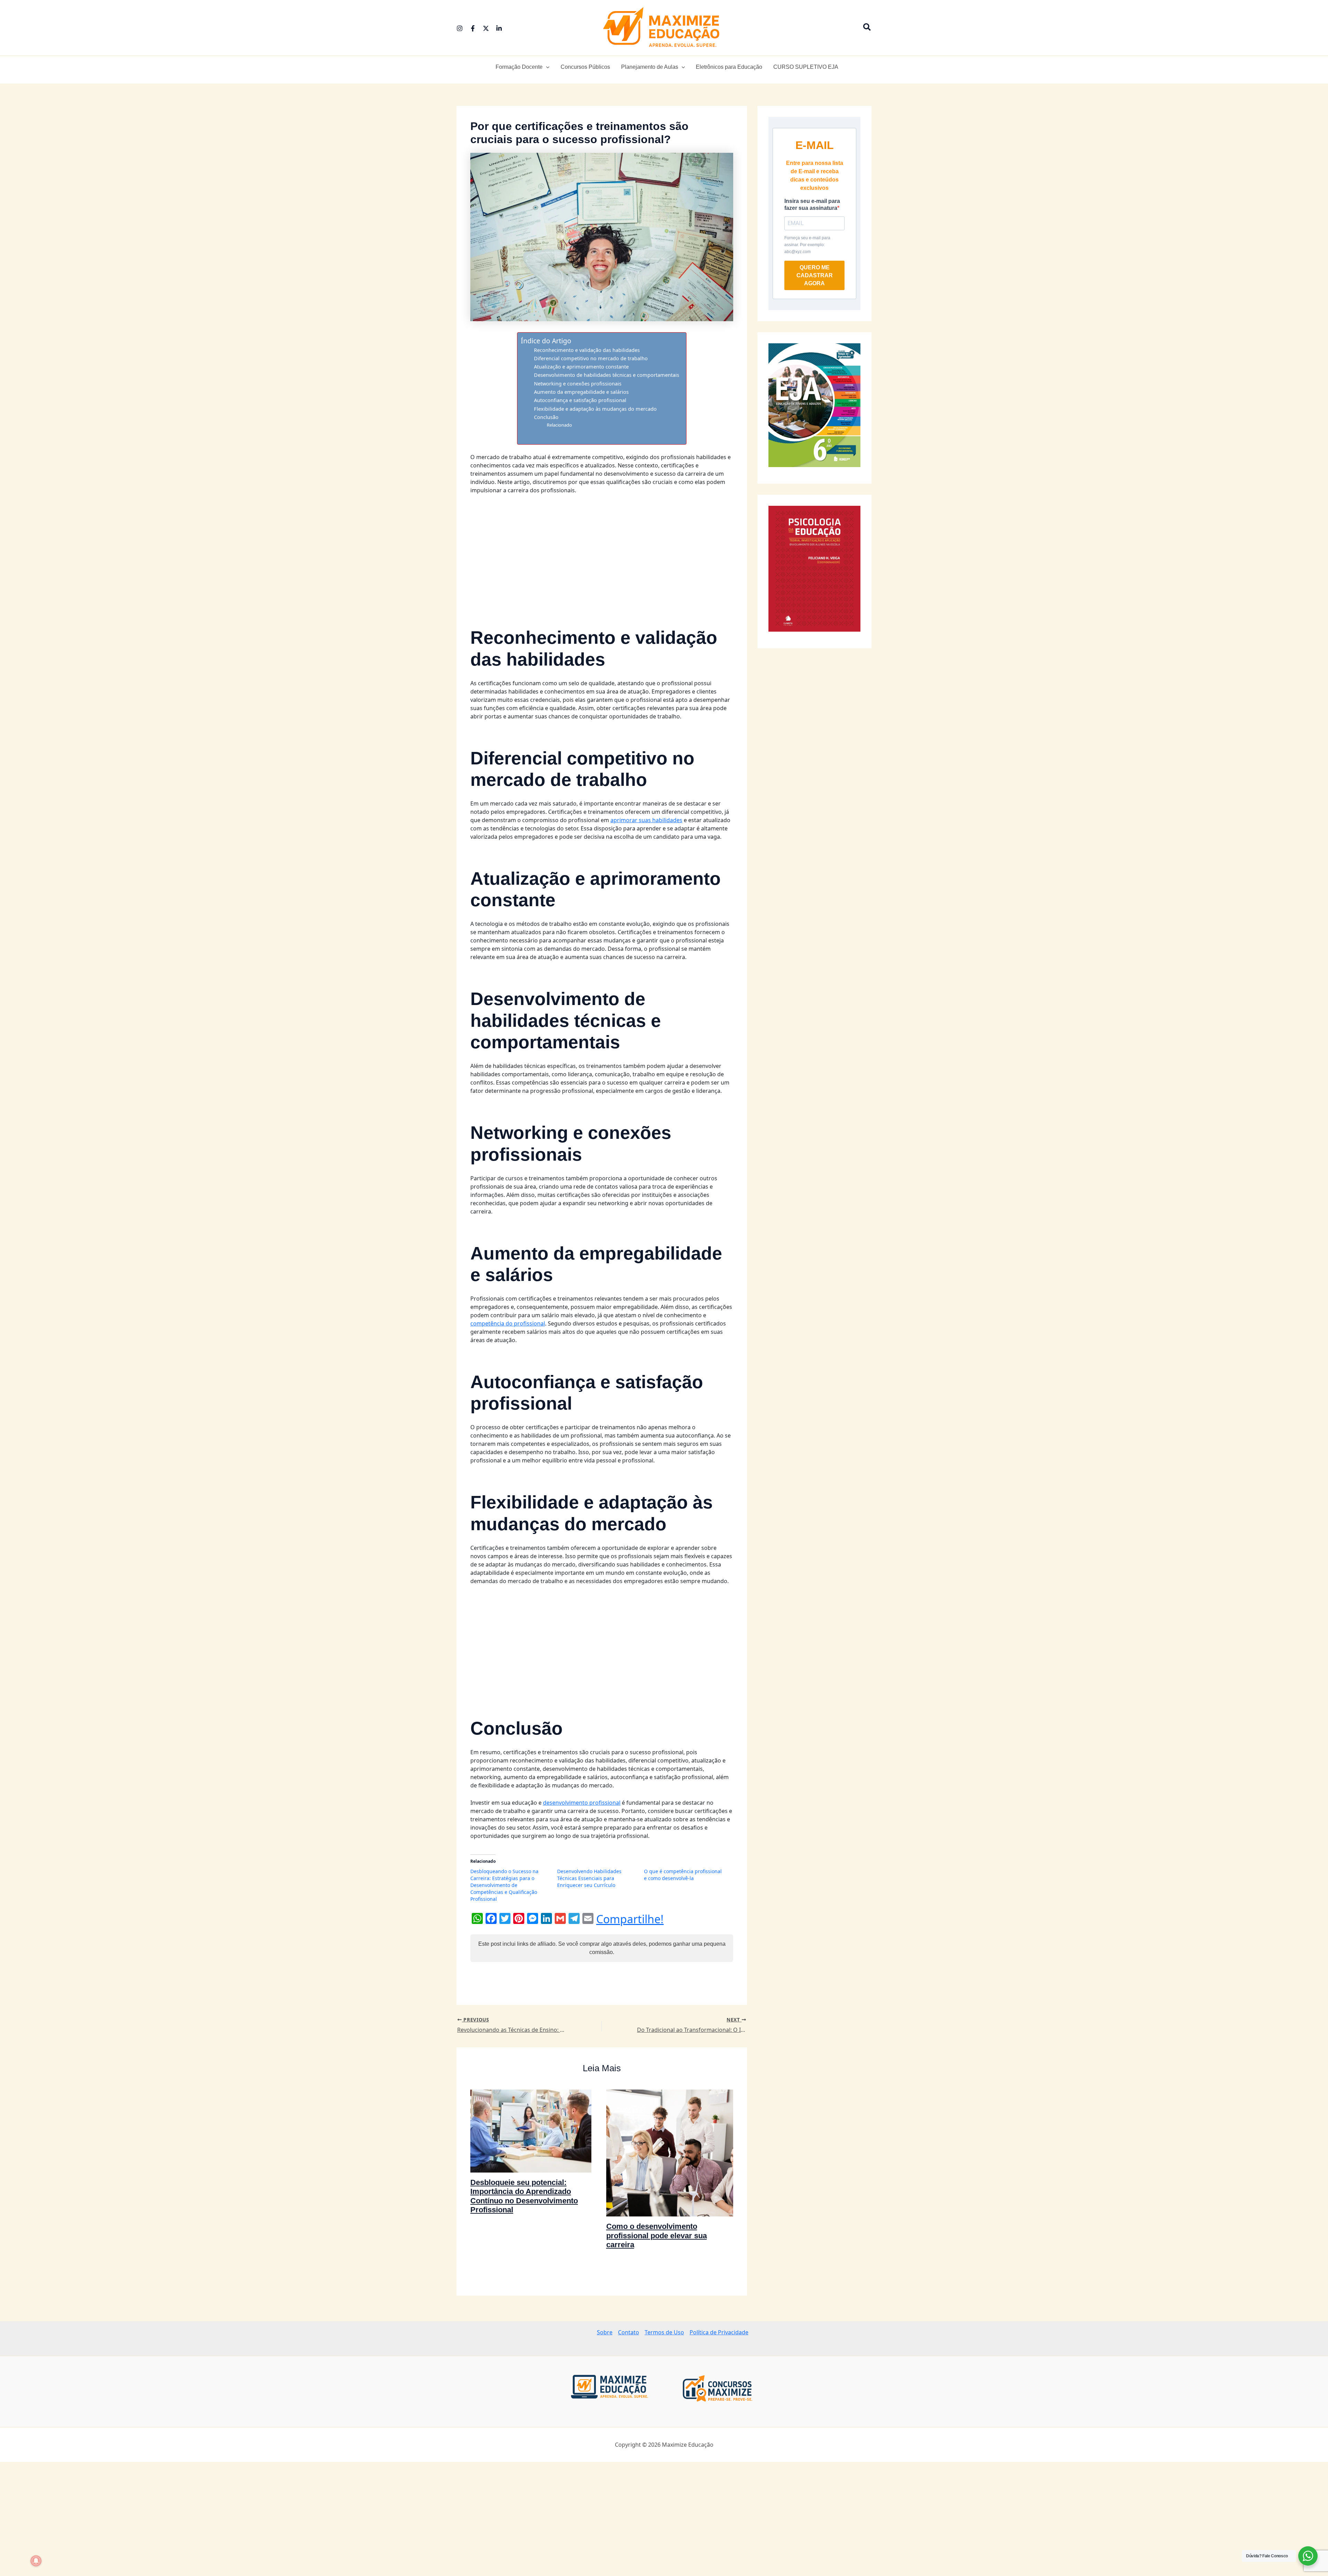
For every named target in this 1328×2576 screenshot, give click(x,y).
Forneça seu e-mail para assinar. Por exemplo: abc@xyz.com (807, 245)
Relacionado (559, 425)
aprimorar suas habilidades (646, 820)
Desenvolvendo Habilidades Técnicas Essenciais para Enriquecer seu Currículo (589, 1878)
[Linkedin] (499, 28)
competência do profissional (508, 1323)
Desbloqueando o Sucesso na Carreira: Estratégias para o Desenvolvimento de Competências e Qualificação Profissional (504, 1885)
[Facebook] (473, 28)
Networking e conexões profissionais (578, 384)
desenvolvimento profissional (582, 1803)
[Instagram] (460, 28)
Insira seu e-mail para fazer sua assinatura (812, 204)
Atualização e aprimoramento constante (581, 367)
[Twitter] (486, 28)
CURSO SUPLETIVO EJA (806, 67)
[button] (867, 28)
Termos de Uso (664, 2332)
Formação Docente (519, 67)
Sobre (605, 2332)
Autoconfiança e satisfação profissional (580, 400)
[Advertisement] (602, 551)
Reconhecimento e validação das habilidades (587, 350)
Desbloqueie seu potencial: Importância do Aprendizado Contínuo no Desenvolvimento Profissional (524, 2196)
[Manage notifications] (36, 2561)
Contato (629, 2332)
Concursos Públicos (585, 67)
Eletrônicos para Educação (729, 67)
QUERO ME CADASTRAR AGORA (815, 275)
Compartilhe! (630, 1919)
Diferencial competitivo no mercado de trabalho (591, 358)
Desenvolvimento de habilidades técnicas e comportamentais (607, 375)
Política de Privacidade (719, 2332)
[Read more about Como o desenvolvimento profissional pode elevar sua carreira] (670, 2152)
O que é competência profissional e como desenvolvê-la (683, 1875)
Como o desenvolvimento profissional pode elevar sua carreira (657, 2235)
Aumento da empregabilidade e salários (581, 392)
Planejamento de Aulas (650, 67)
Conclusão (546, 417)
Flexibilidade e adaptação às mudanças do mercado (595, 409)
